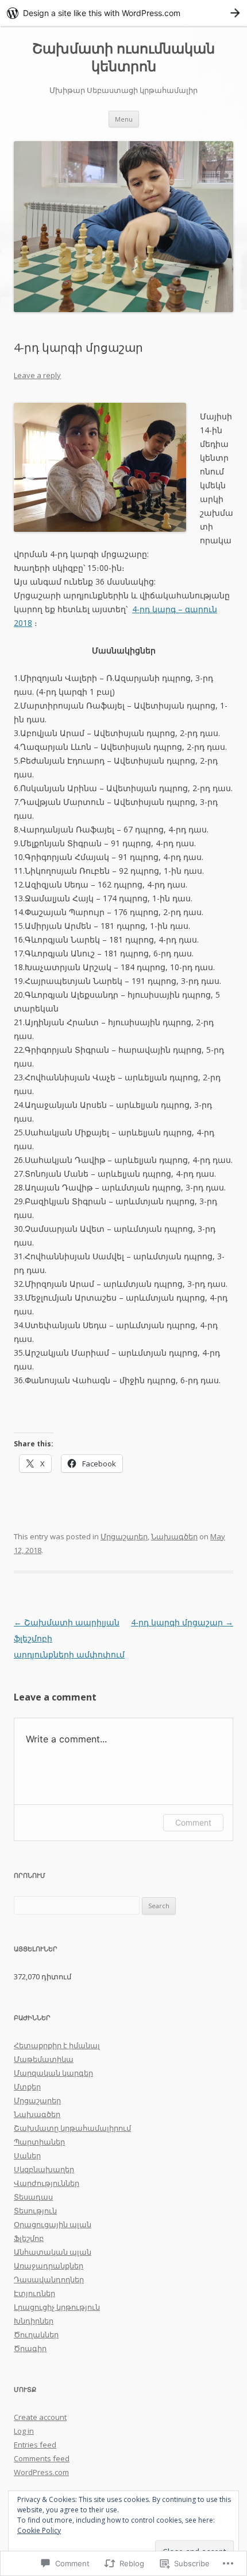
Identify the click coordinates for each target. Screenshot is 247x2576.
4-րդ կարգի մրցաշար (182, 1622)
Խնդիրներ (34, 2321)
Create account (40, 2417)
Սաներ (27, 2155)
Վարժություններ (47, 2183)
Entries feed (35, 2445)
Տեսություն (35, 2211)
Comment (193, 1822)
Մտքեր (27, 2087)
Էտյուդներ (34, 2293)
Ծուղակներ (36, 2334)
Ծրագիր (30, 2348)
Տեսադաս (33, 2197)
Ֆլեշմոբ (29, 2238)
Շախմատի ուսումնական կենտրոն (123, 57)
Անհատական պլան (53, 2252)
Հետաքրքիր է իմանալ (57, 2045)
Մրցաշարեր (124, 1536)
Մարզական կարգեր (53, 2073)
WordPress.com (41, 2472)
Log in (24, 2431)
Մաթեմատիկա (44, 2059)
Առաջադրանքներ (49, 2266)
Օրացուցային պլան (53, 2224)
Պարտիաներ (39, 2142)
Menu (124, 119)
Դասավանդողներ (49, 2279)
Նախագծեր (174, 1536)
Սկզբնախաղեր (44, 2169)
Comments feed (42, 2458)
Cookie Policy (39, 2530)
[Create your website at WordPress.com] (123, 13)
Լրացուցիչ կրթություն (57, 2307)
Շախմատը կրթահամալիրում (72, 2128)
